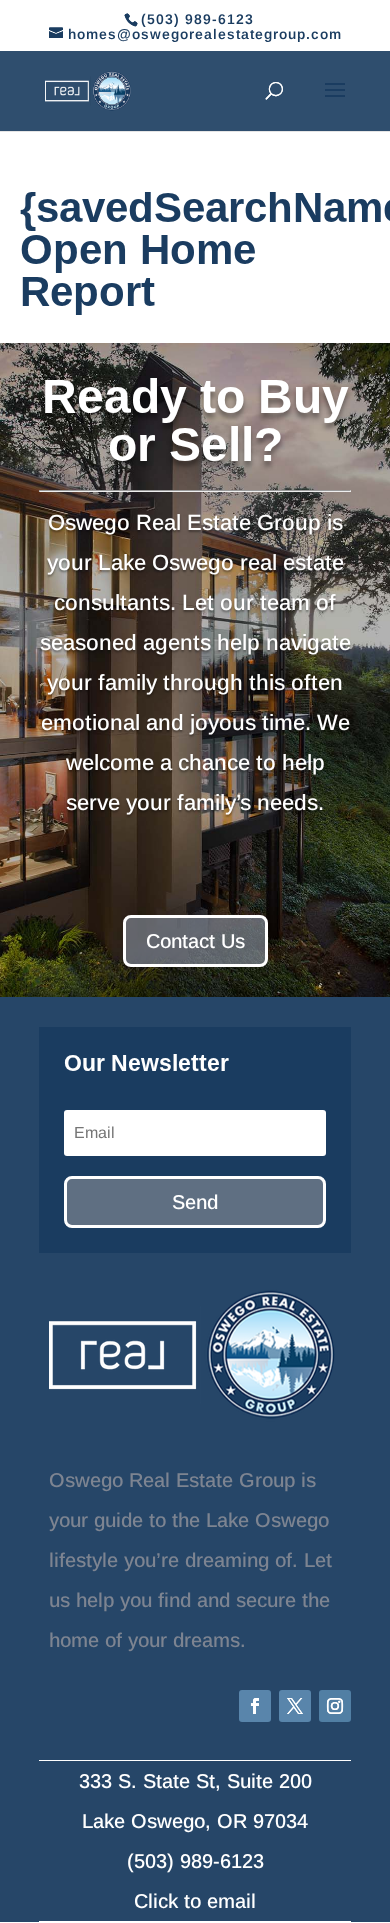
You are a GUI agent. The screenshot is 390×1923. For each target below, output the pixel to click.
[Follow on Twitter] (295, 1706)
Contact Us (195, 941)
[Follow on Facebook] (255, 1706)
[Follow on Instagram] (335, 1706)
